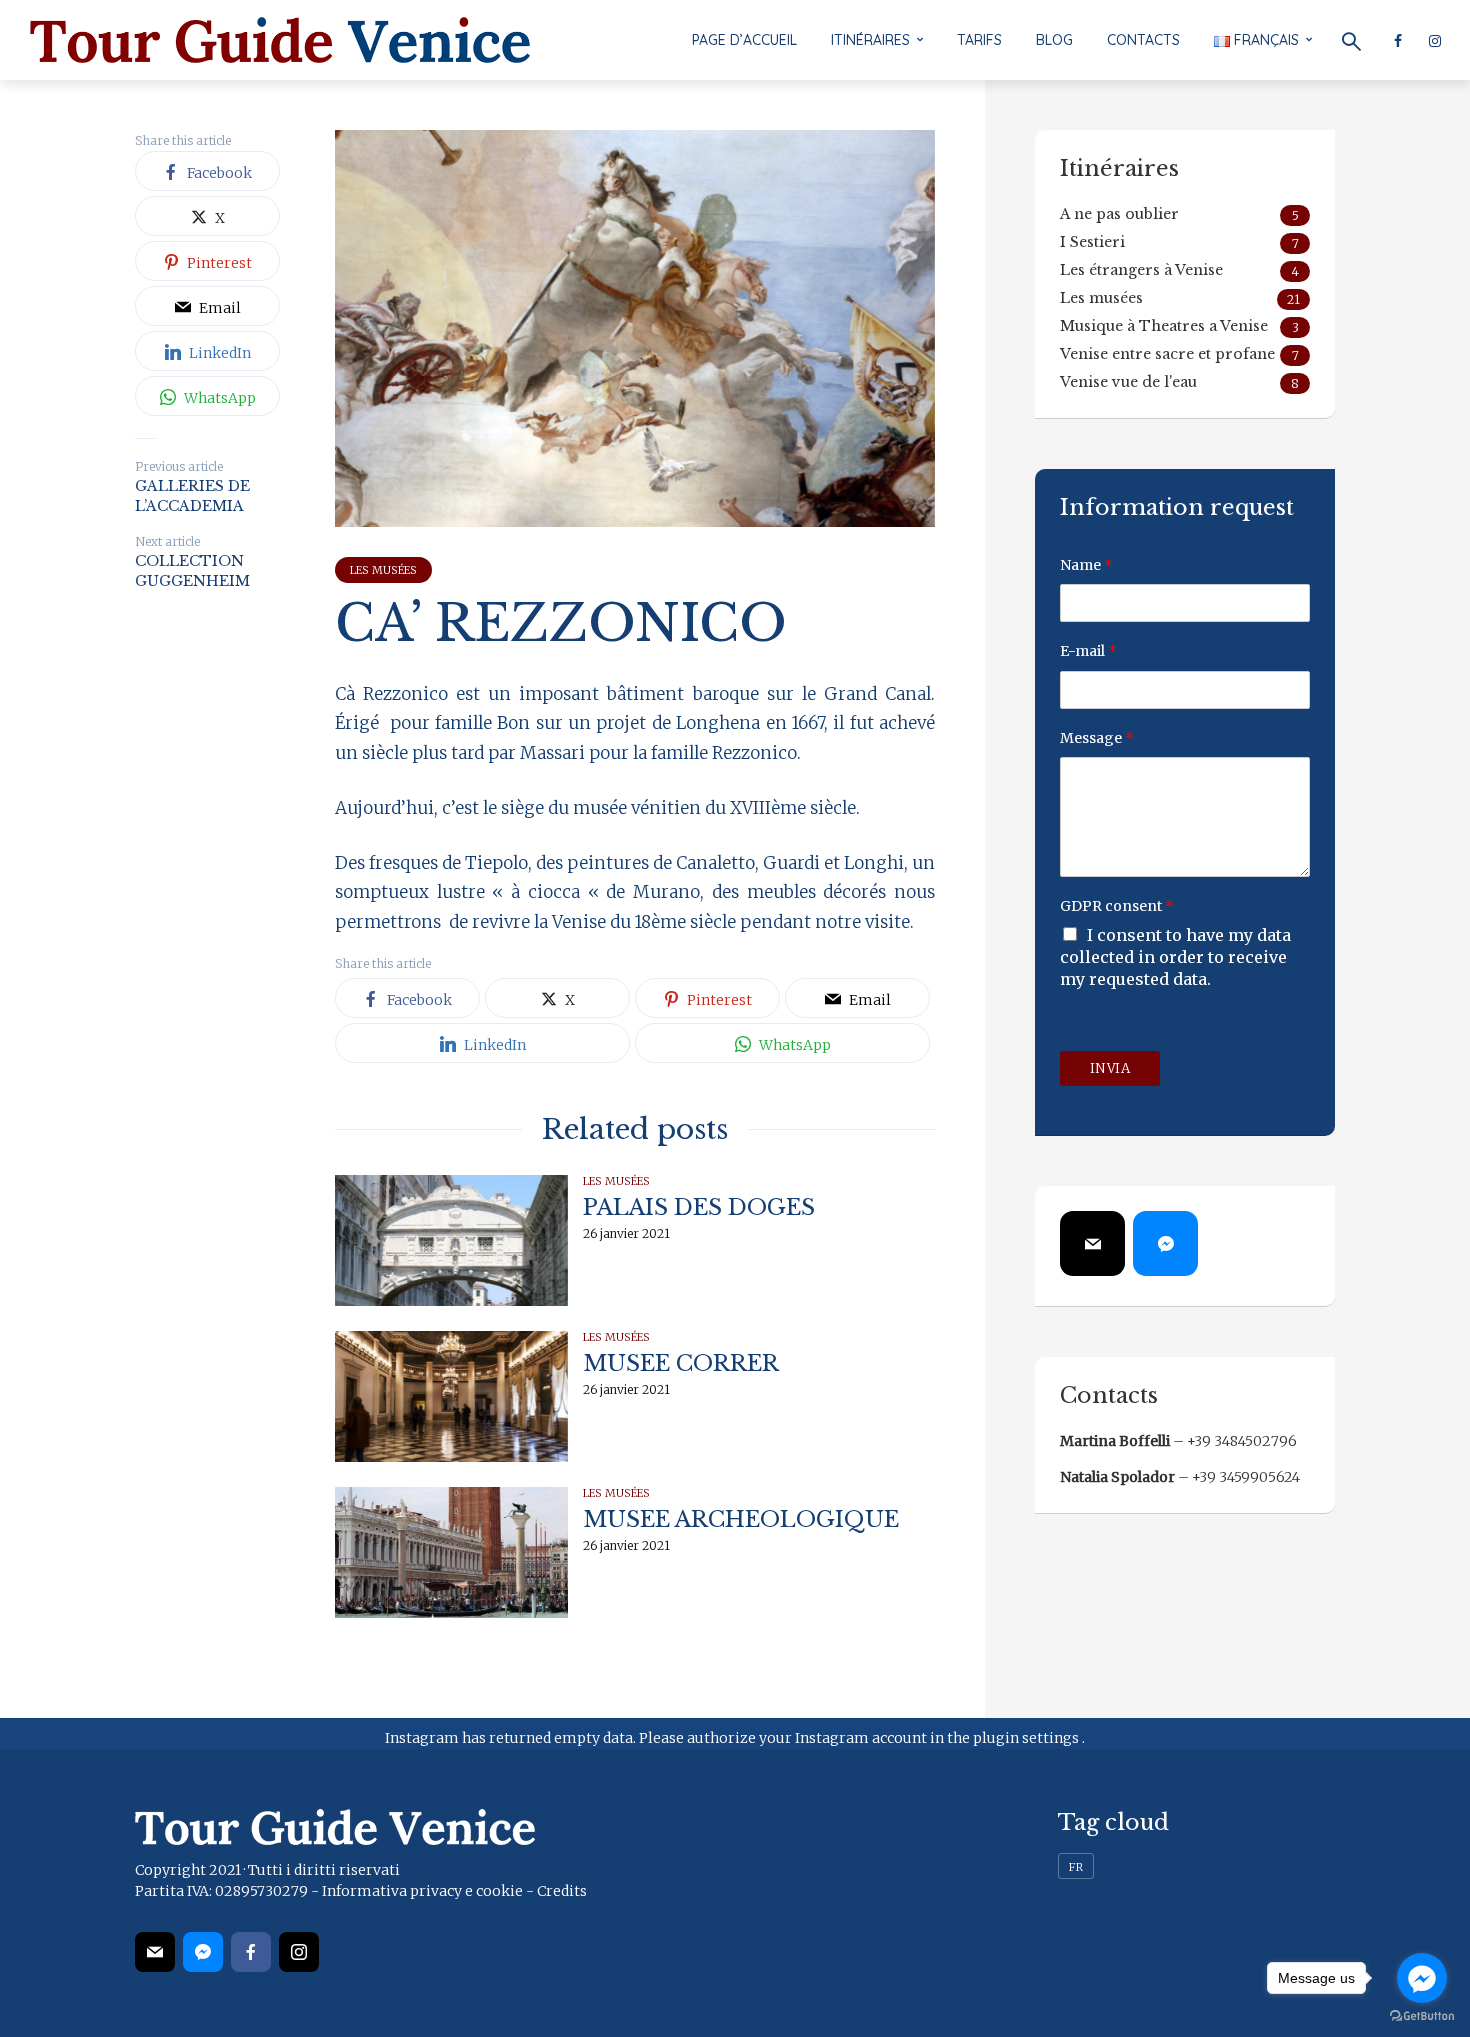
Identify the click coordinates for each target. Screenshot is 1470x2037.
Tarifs (979, 40)
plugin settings (1027, 1738)
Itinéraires (870, 40)
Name (1086, 565)
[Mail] (1092, 1243)
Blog (1054, 40)
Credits (562, 1891)
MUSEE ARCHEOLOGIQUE (741, 1519)
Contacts (1143, 40)
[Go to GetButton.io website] (1422, 2016)
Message (1097, 738)
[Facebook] (251, 1952)
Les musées (383, 570)
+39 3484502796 (1242, 1441)
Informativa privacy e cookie (422, 1891)
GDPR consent (1117, 906)
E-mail (1088, 651)
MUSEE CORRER (681, 1363)
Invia (1110, 1068)
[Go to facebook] (1422, 1978)
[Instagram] (299, 1952)
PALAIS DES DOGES (699, 1207)
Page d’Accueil (744, 40)
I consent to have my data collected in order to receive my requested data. (1175, 957)
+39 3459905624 (1246, 1477)
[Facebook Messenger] (1165, 1243)
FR (1076, 1867)
